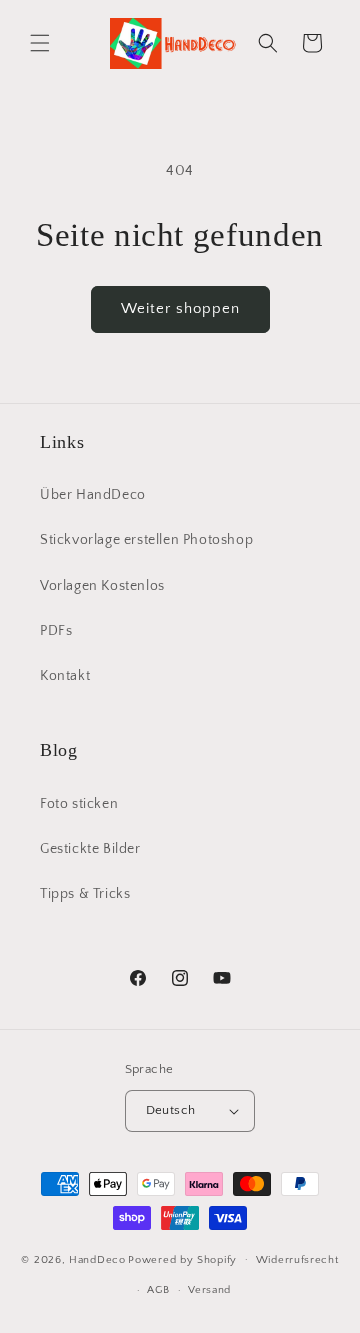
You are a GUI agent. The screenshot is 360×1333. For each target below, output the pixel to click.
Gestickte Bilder (90, 849)
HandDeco (97, 1259)
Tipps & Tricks (85, 894)
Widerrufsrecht (297, 1260)
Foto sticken (79, 804)
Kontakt (65, 676)
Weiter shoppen (180, 308)
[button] (40, 43)
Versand (209, 1290)
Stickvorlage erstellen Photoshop (146, 540)
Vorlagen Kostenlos (102, 586)
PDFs (56, 631)
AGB (158, 1290)
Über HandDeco (93, 495)
